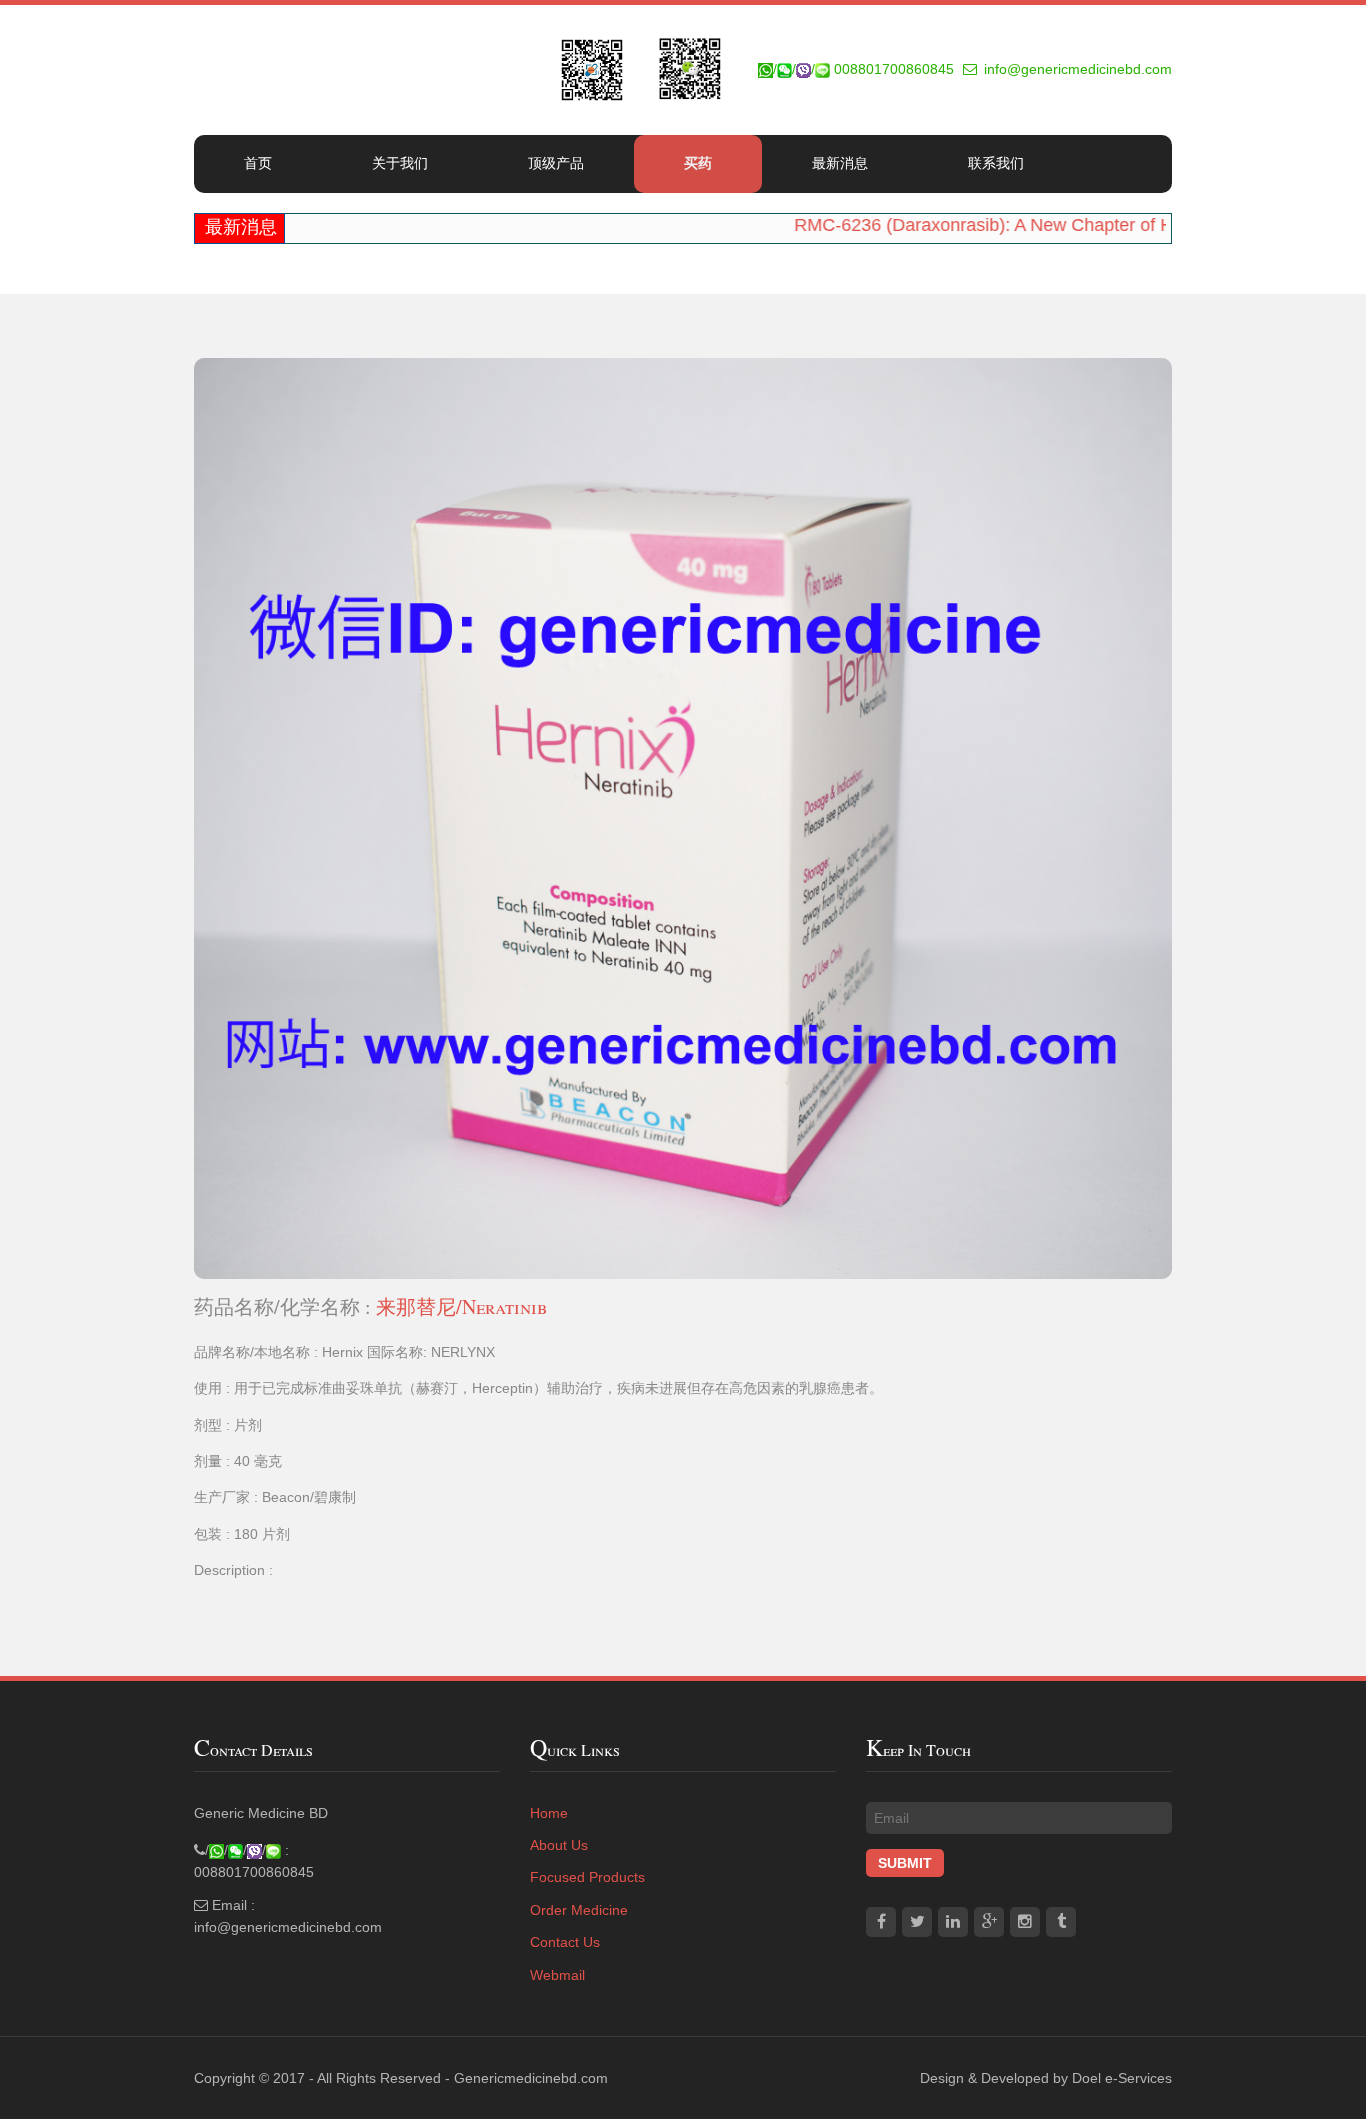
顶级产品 (556, 163)
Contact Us (565, 1942)
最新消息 (840, 163)
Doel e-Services (1122, 2078)
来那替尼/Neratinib (461, 1306)
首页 (258, 163)
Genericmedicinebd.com (531, 2078)
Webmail (557, 1975)
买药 (698, 163)
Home (549, 1813)
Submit (905, 1863)
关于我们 (400, 163)
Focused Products (587, 1877)
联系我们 (996, 163)
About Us (559, 1845)
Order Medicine (579, 1910)
